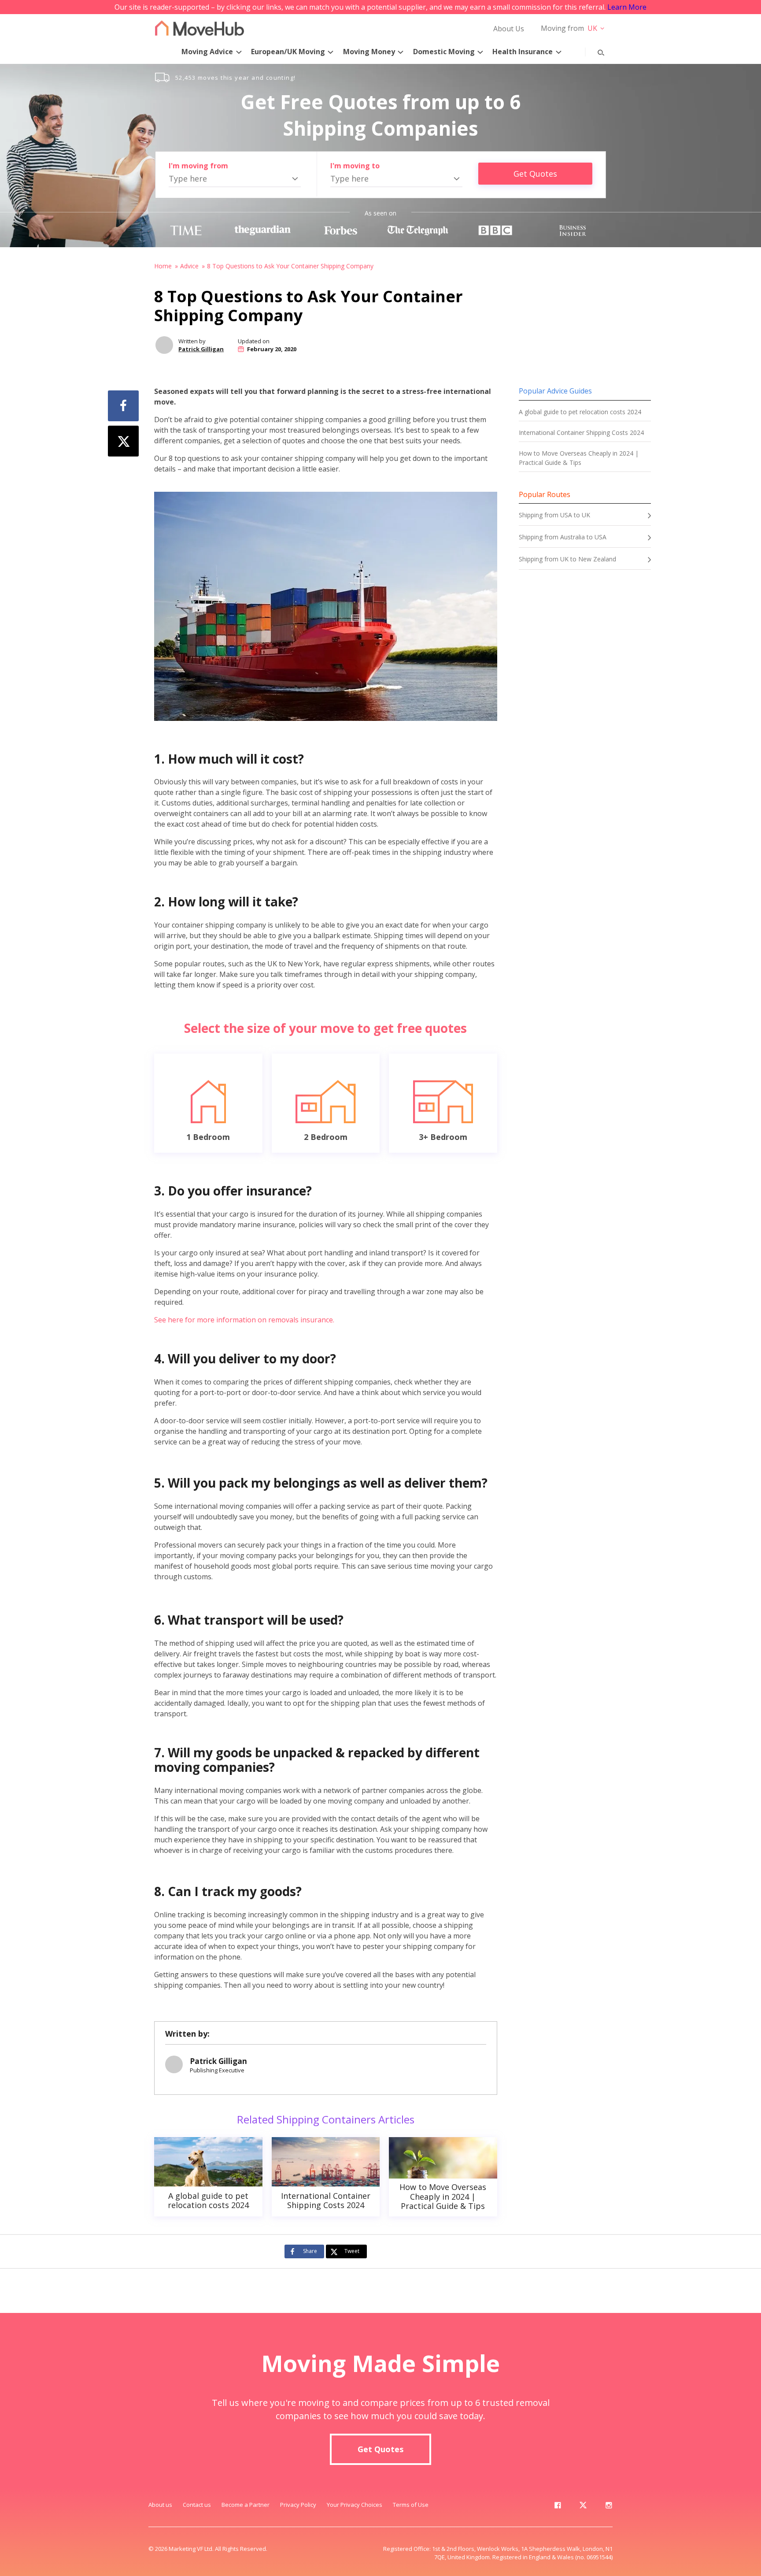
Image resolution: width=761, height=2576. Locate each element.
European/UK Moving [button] (288, 52)
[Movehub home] (199, 28)
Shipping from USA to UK (554, 515)
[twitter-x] (583, 2507)
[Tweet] (123, 441)
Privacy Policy (298, 2505)
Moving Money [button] (369, 52)
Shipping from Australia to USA (563, 537)
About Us (509, 29)
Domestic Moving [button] (444, 52)
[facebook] (558, 2507)
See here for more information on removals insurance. (244, 1320)
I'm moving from (198, 166)
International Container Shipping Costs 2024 (581, 432)
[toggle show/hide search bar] (594, 51)
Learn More (627, 7)
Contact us (197, 2505)
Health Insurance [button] (523, 52)
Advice (189, 266)
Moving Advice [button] (207, 52)
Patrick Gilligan (201, 349)
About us (160, 2505)
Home (163, 266)
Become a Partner (246, 2505)
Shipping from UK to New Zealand (567, 559)
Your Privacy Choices (355, 2505)
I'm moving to (355, 166)
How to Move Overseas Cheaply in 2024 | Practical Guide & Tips (579, 458)
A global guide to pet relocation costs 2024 (580, 412)
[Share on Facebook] (123, 406)
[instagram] (609, 2507)
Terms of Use (411, 2505)
